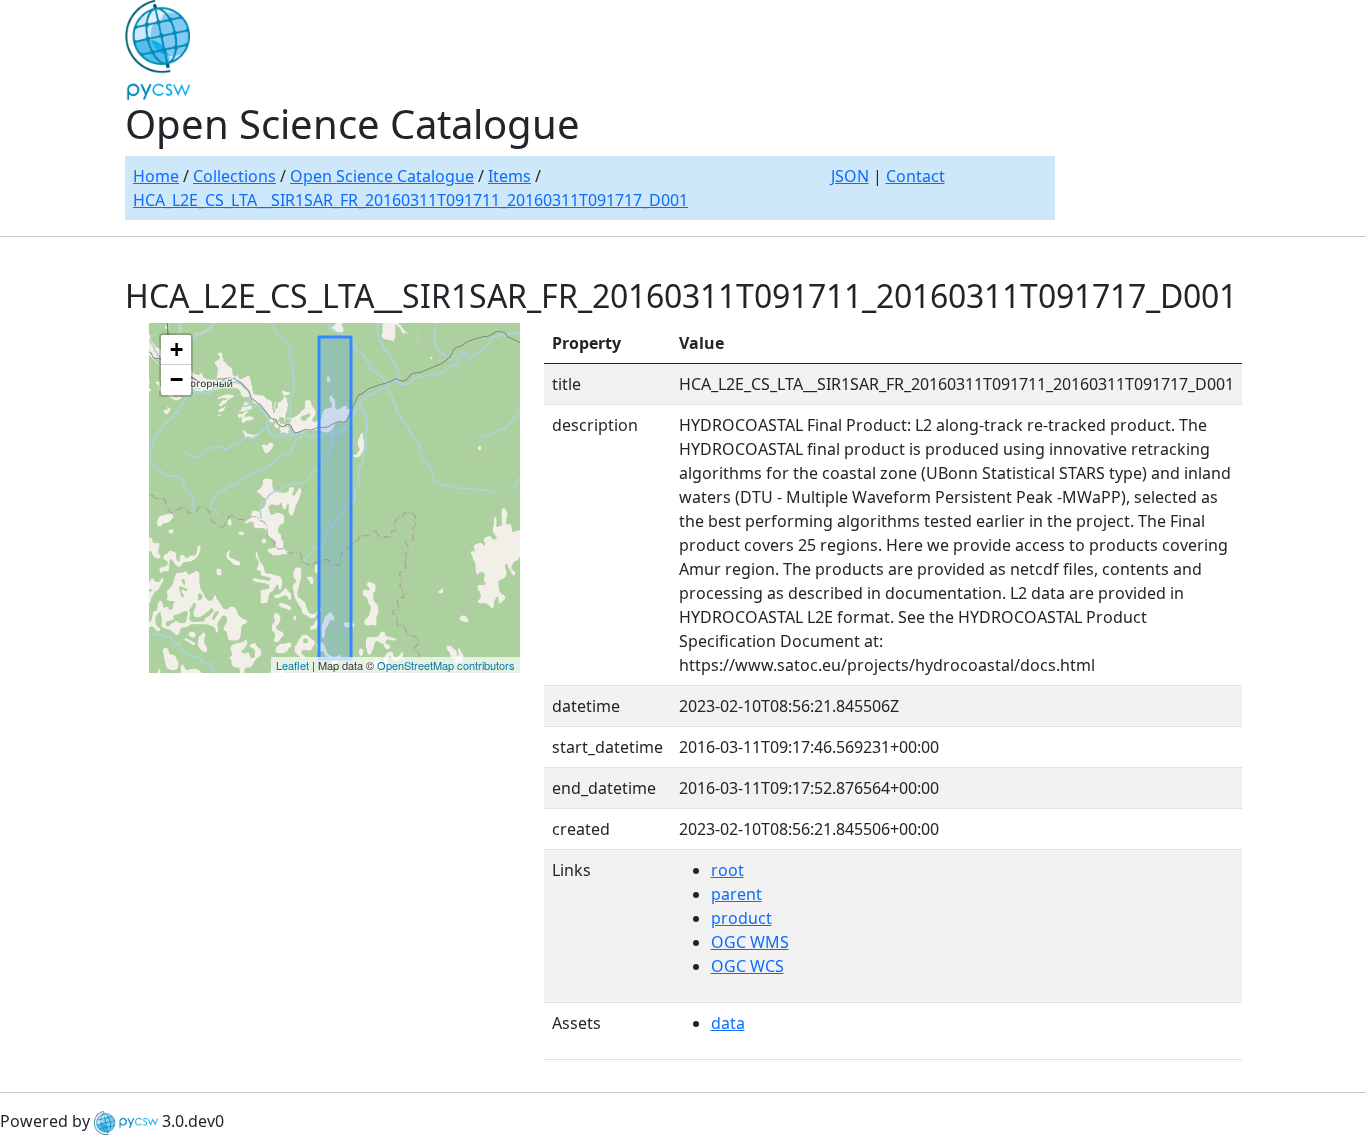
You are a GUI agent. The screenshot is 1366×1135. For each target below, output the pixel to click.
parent (736, 894)
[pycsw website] (157, 48)
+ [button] (176, 349)
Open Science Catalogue (382, 176)
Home (156, 176)
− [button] (176, 379)
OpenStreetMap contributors (446, 665)
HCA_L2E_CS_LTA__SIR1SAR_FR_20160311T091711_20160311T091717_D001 (410, 200)
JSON (850, 176)
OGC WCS (747, 966)
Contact (915, 176)
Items (509, 176)
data (728, 1023)
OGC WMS (750, 942)
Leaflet (292, 665)
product (741, 918)
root (727, 870)
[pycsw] (126, 1121)
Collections (234, 176)
